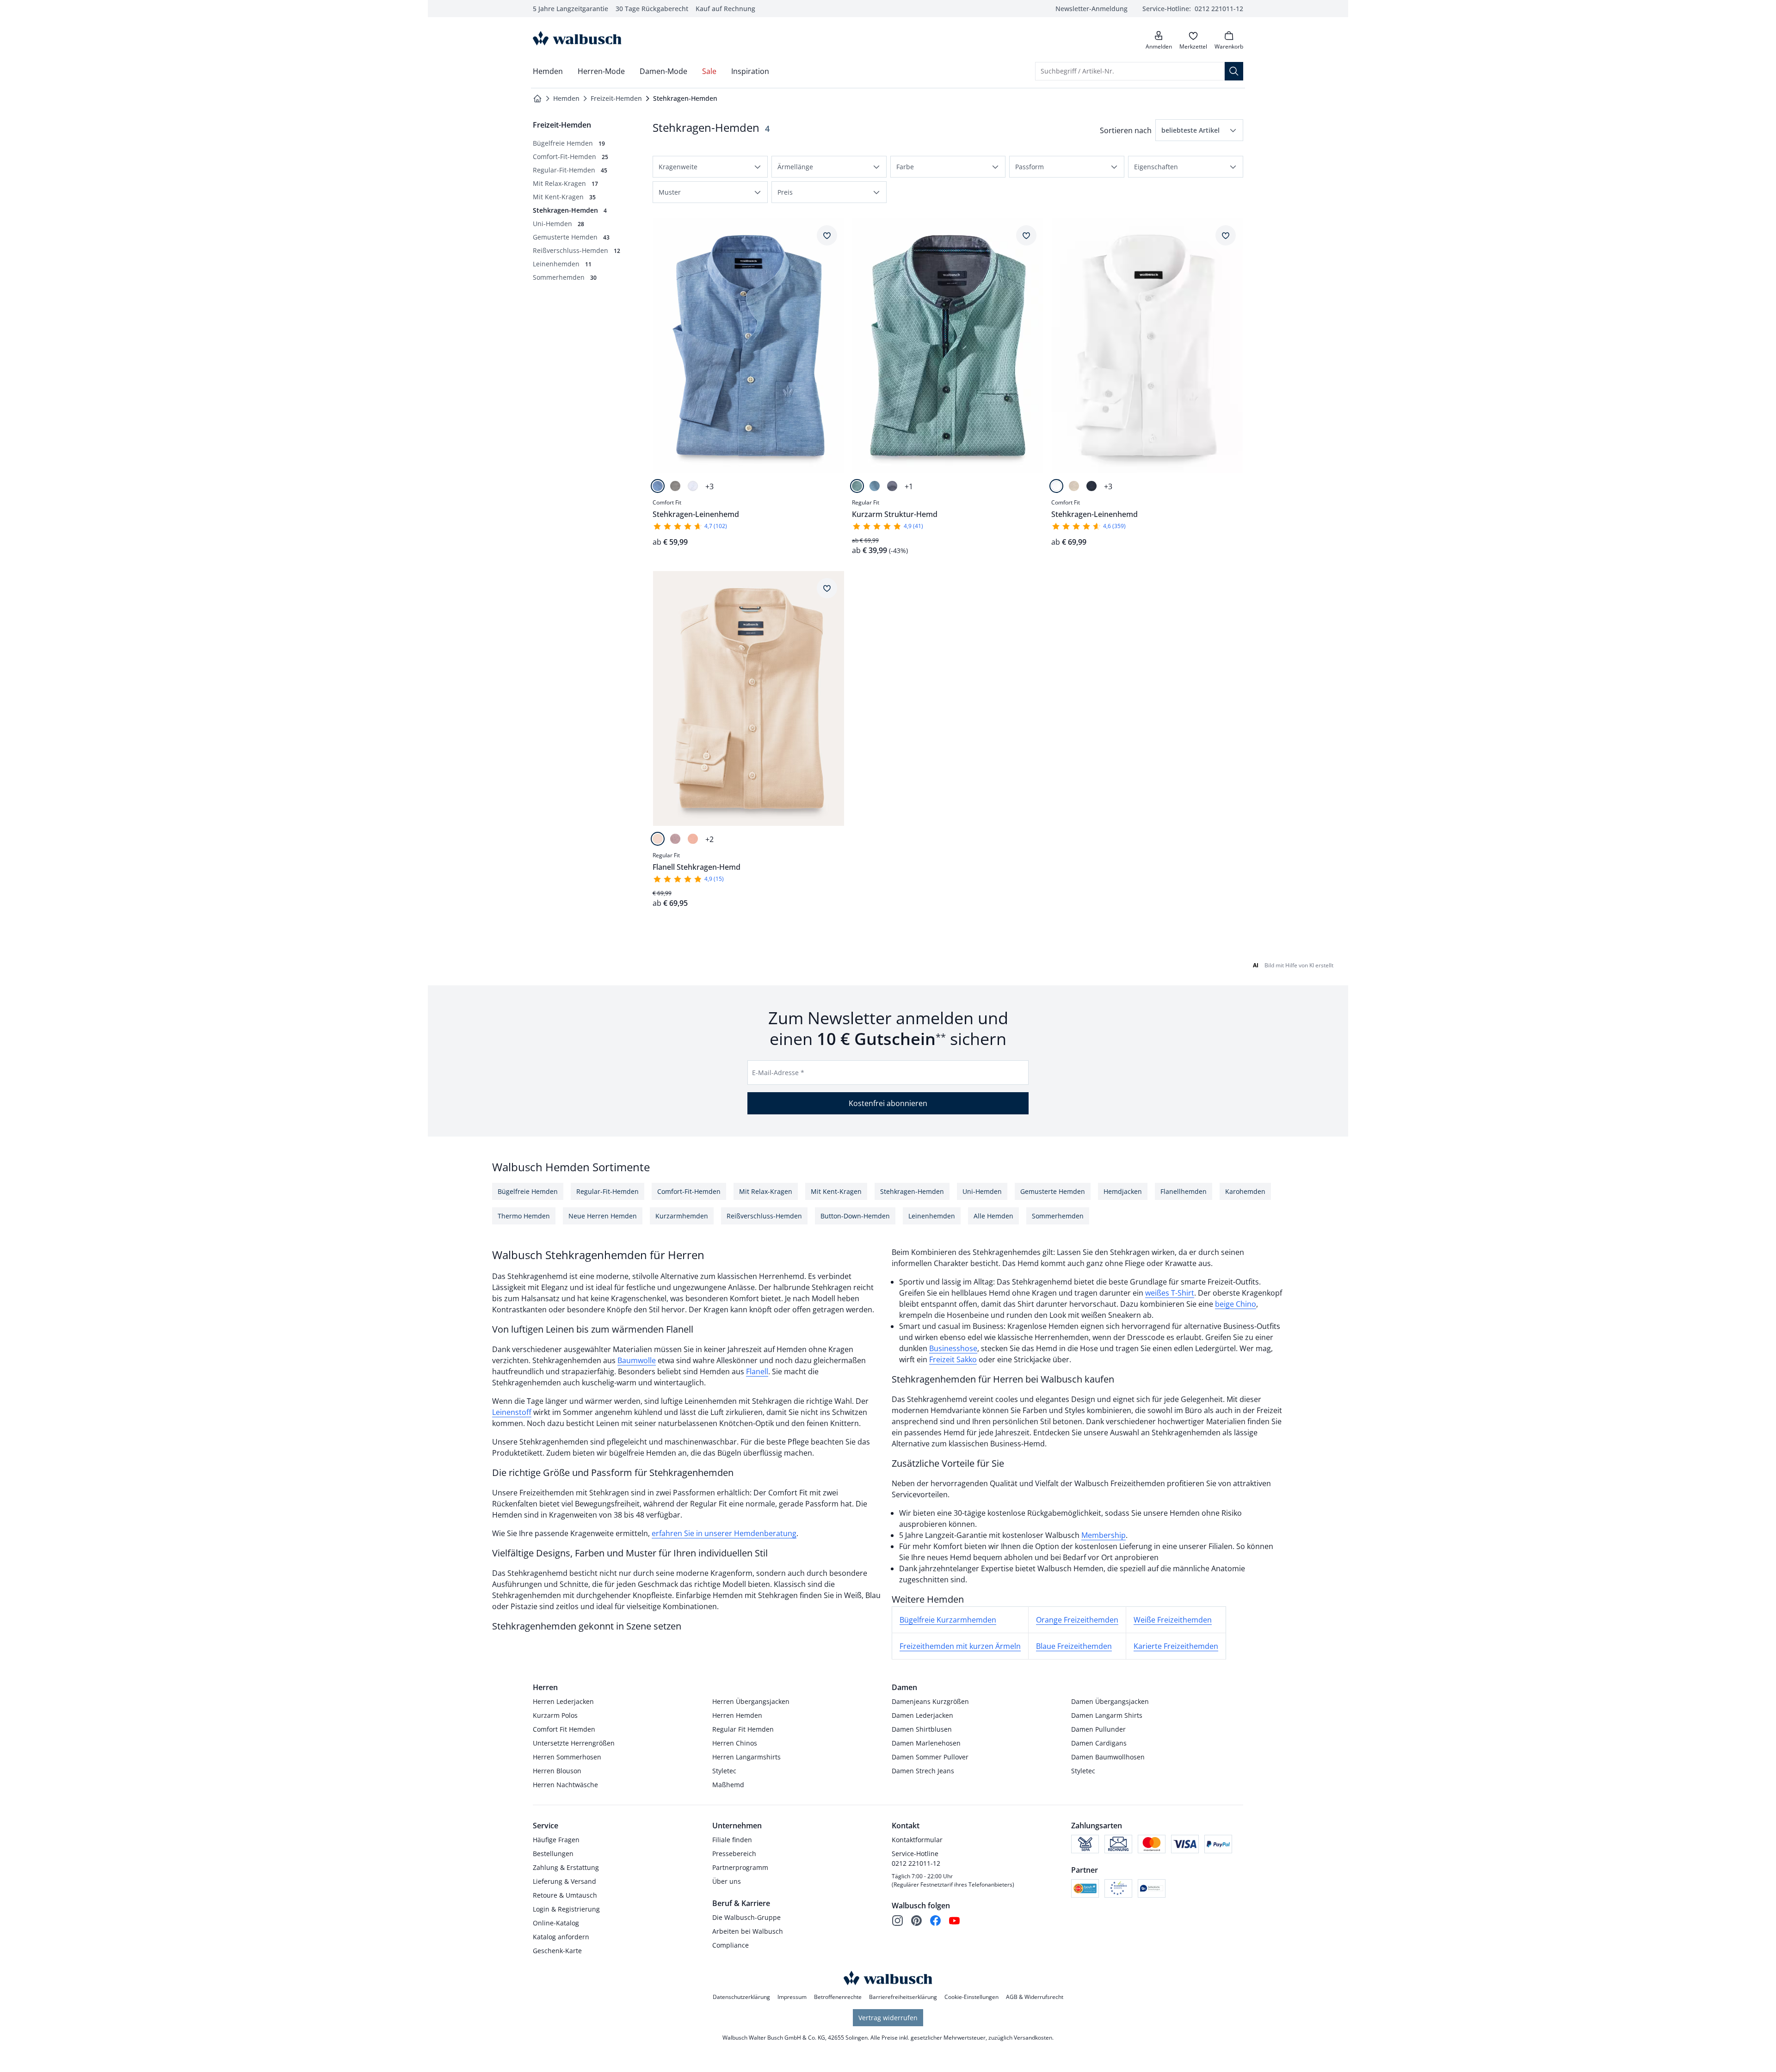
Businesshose (953, 1348)
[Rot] (675, 839)
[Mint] (857, 486)
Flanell (757, 1371)
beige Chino (1236, 1304)
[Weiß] (693, 486)
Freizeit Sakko (953, 1359)
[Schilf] (675, 486)
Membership (1104, 1535)
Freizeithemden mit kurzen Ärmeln (960, 1646)
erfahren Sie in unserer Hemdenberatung (724, 1533)
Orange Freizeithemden (1077, 1620)
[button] (1199, 130)
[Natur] (1074, 486)
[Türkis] (875, 486)
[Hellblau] (658, 486)
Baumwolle (637, 1360)
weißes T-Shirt (1170, 1293)
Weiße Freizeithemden (1173, 1620)
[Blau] (1091, 486)
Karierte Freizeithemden (1176, 1646)
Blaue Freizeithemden (1074, 1646)
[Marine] (892, 486)
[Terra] (693, 839)
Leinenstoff (512, 1412)
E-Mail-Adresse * (778, 1073)
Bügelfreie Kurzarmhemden (948, 1620)
